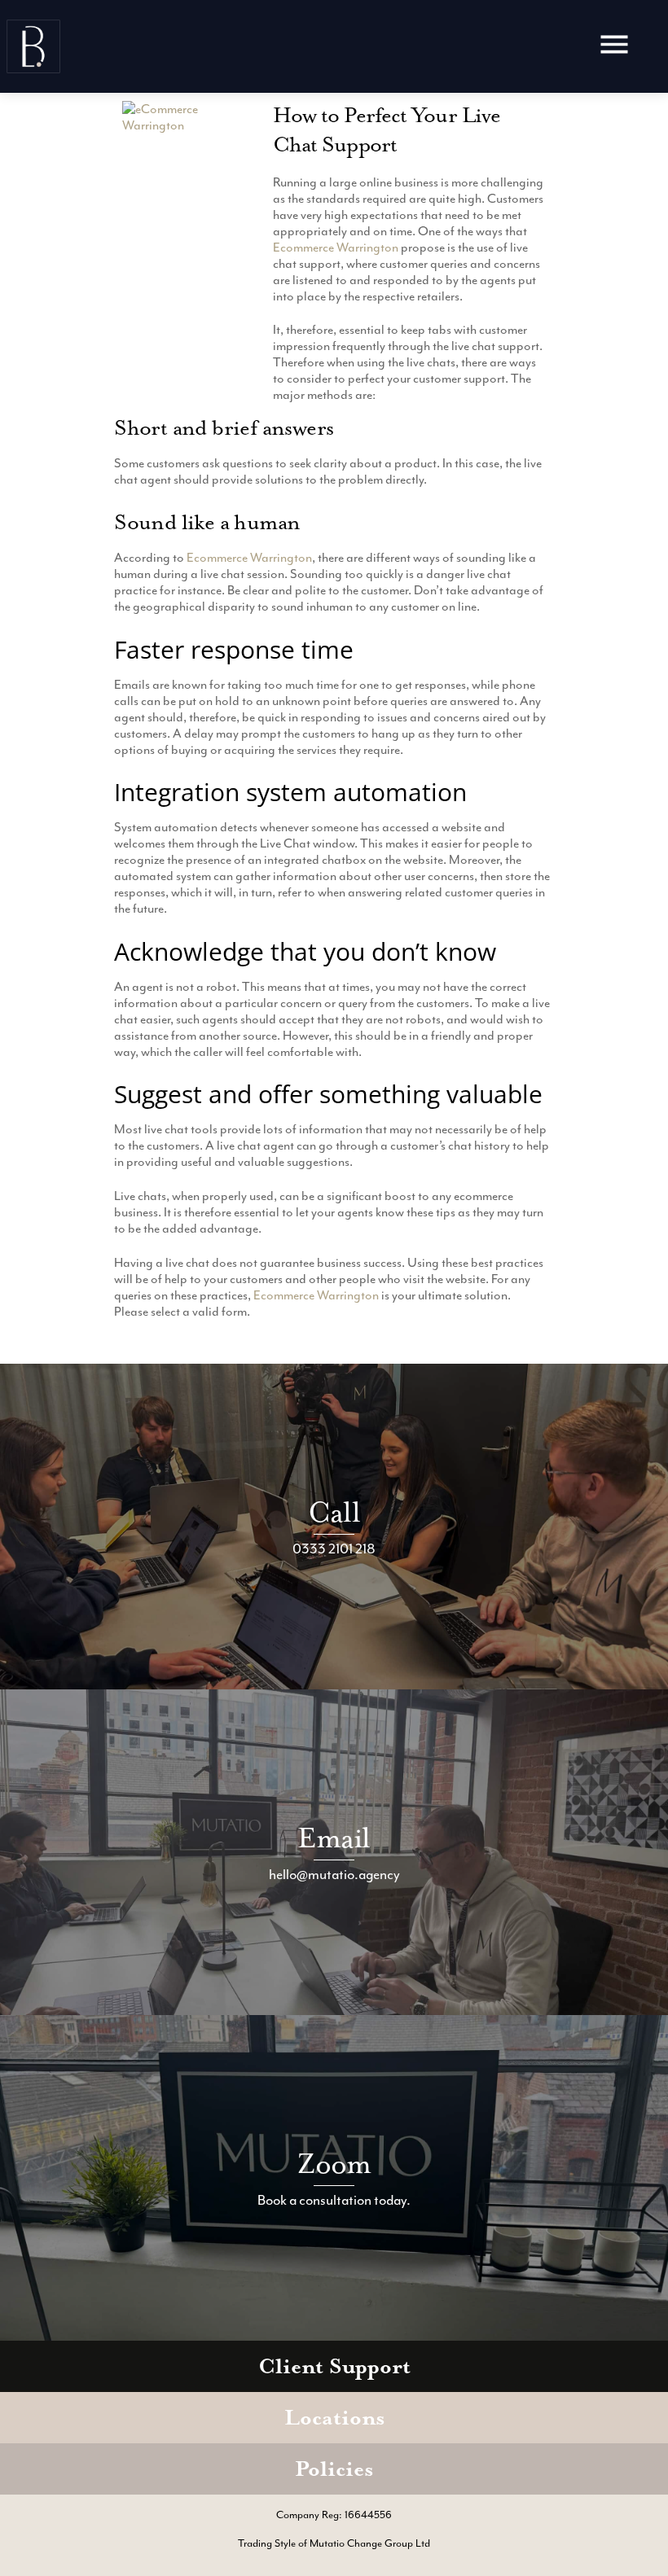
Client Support (334, 2366)
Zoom (334, 2164)
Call (334, 1512)
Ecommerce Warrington (336, 248)
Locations (334, 2418)
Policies (334, 2469)
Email (334, 1838)
